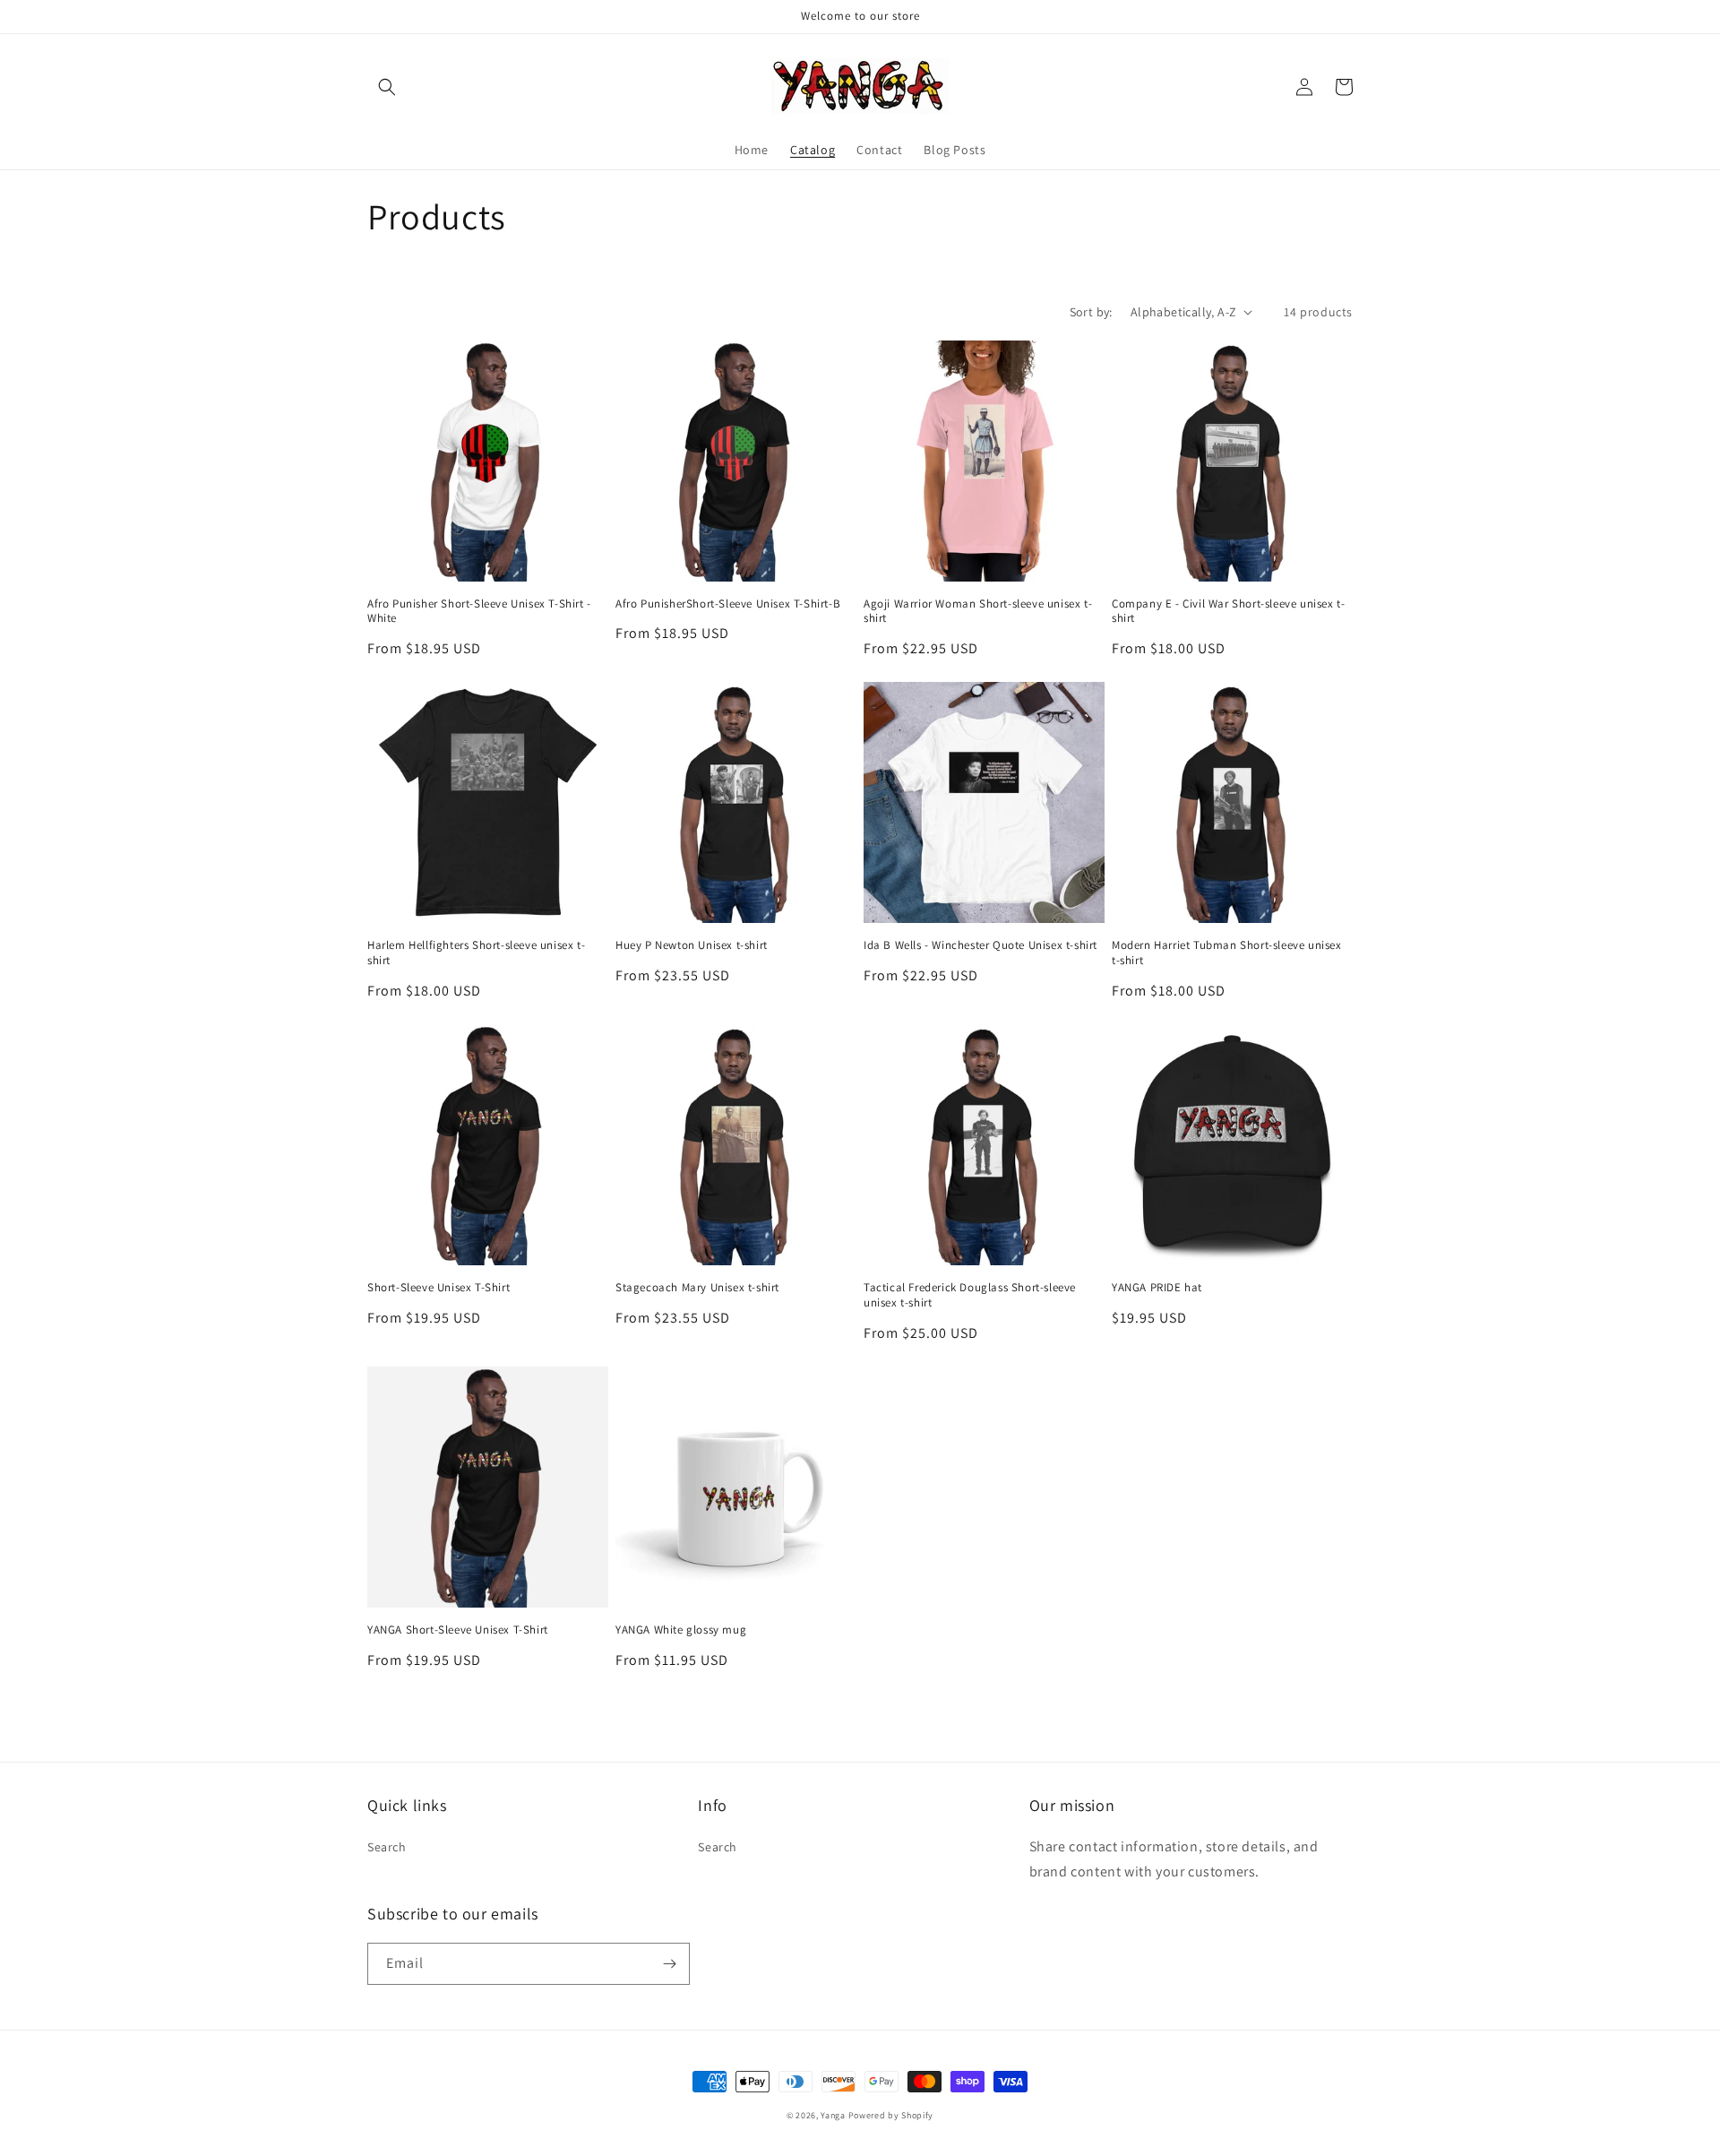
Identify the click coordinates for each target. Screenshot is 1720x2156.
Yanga (833, 2115)
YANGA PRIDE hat (1157, 1288)
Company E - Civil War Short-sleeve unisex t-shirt (1228, 612)
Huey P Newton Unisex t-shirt (692, 945)
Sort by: (1091, 312)
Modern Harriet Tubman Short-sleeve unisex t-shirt (1227, 953)
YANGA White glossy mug (681, 1630)
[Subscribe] (669, 1964)
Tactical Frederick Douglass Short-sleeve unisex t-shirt (970, 1295)
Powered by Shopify (891, 2115)
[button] (387, 87)
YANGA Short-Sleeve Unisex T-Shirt (458, 1630)
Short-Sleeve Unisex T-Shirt (439, 1288)
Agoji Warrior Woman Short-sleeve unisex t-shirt (978, 612)
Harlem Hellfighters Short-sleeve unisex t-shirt (476, 953)
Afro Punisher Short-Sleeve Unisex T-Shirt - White (479, 612)
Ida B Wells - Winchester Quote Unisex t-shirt (980, 945)
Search (387, 1847)
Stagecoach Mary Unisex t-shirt (697, 1288)
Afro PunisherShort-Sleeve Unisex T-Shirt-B (728, 604)
